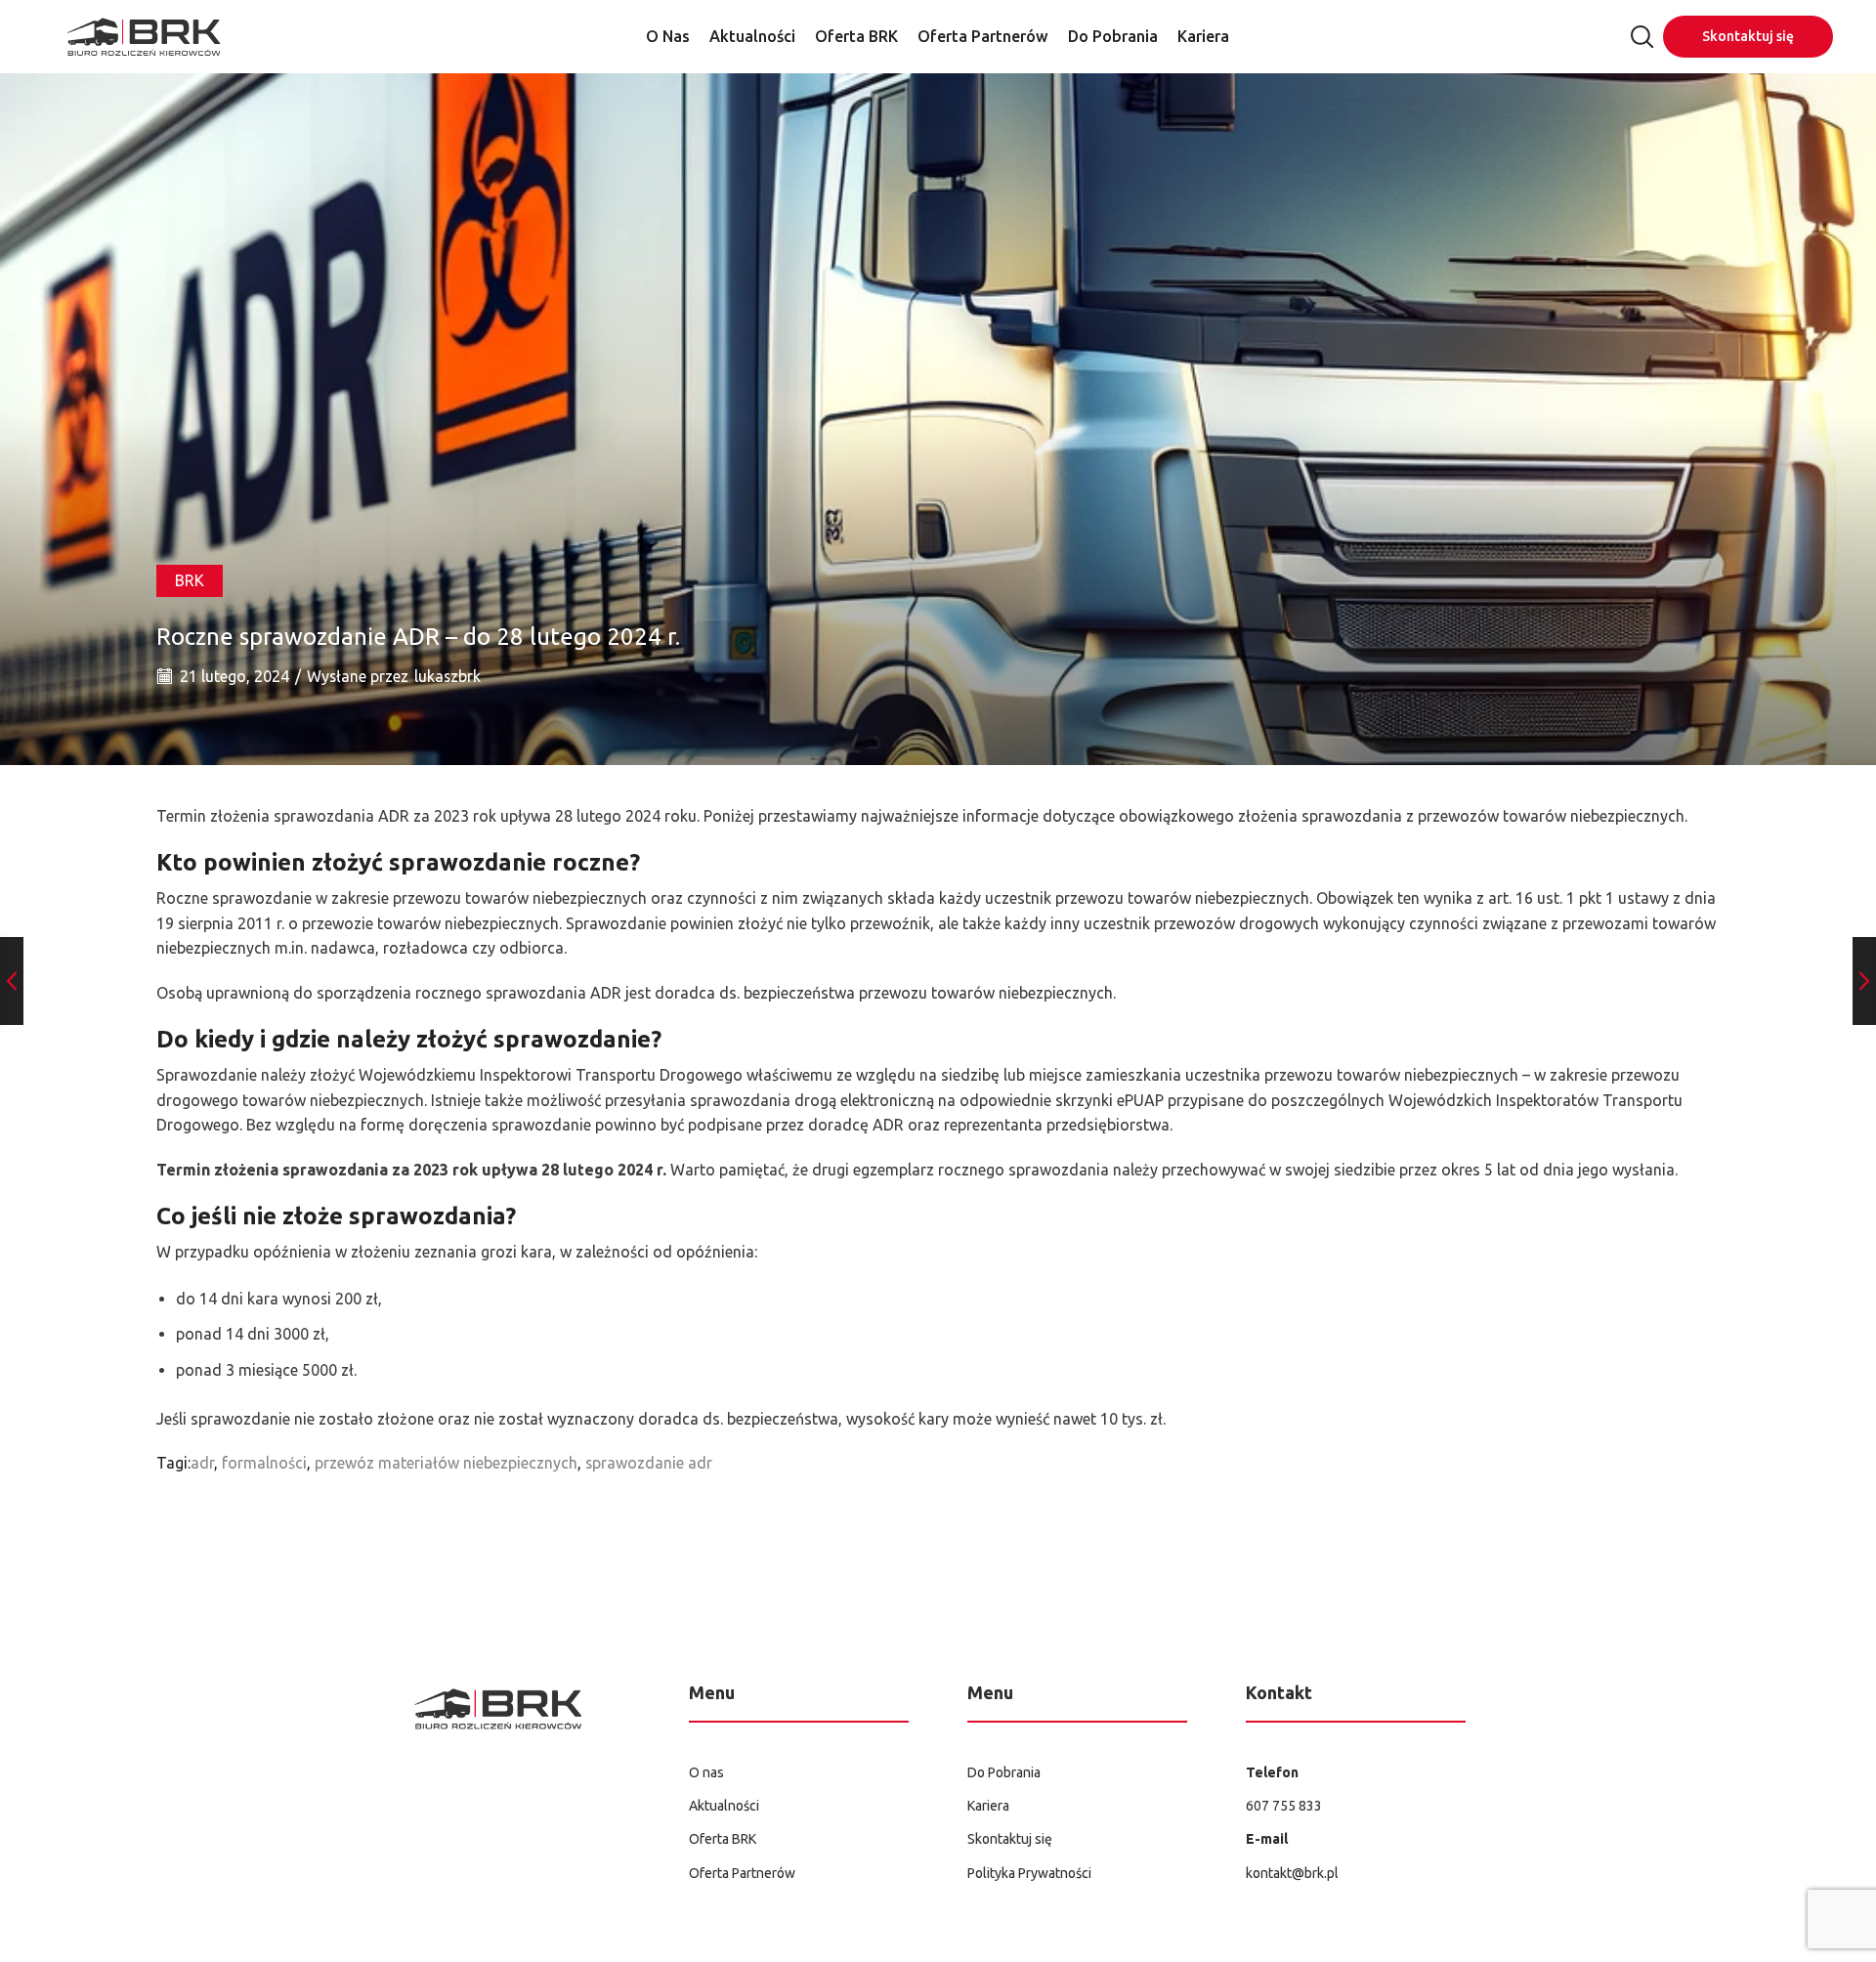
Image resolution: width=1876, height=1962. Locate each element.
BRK (190, 580)
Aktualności (752, 36)
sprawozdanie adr (649, 1463)
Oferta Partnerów (983, 36)
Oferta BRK (856, 36)
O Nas (668, 36)
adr (202, 1463)
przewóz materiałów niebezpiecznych (446, 1463)
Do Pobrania (1113, 36)
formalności (264, 1463)
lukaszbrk (448, 676)
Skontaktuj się (1748, 36)
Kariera (1203, 36)
